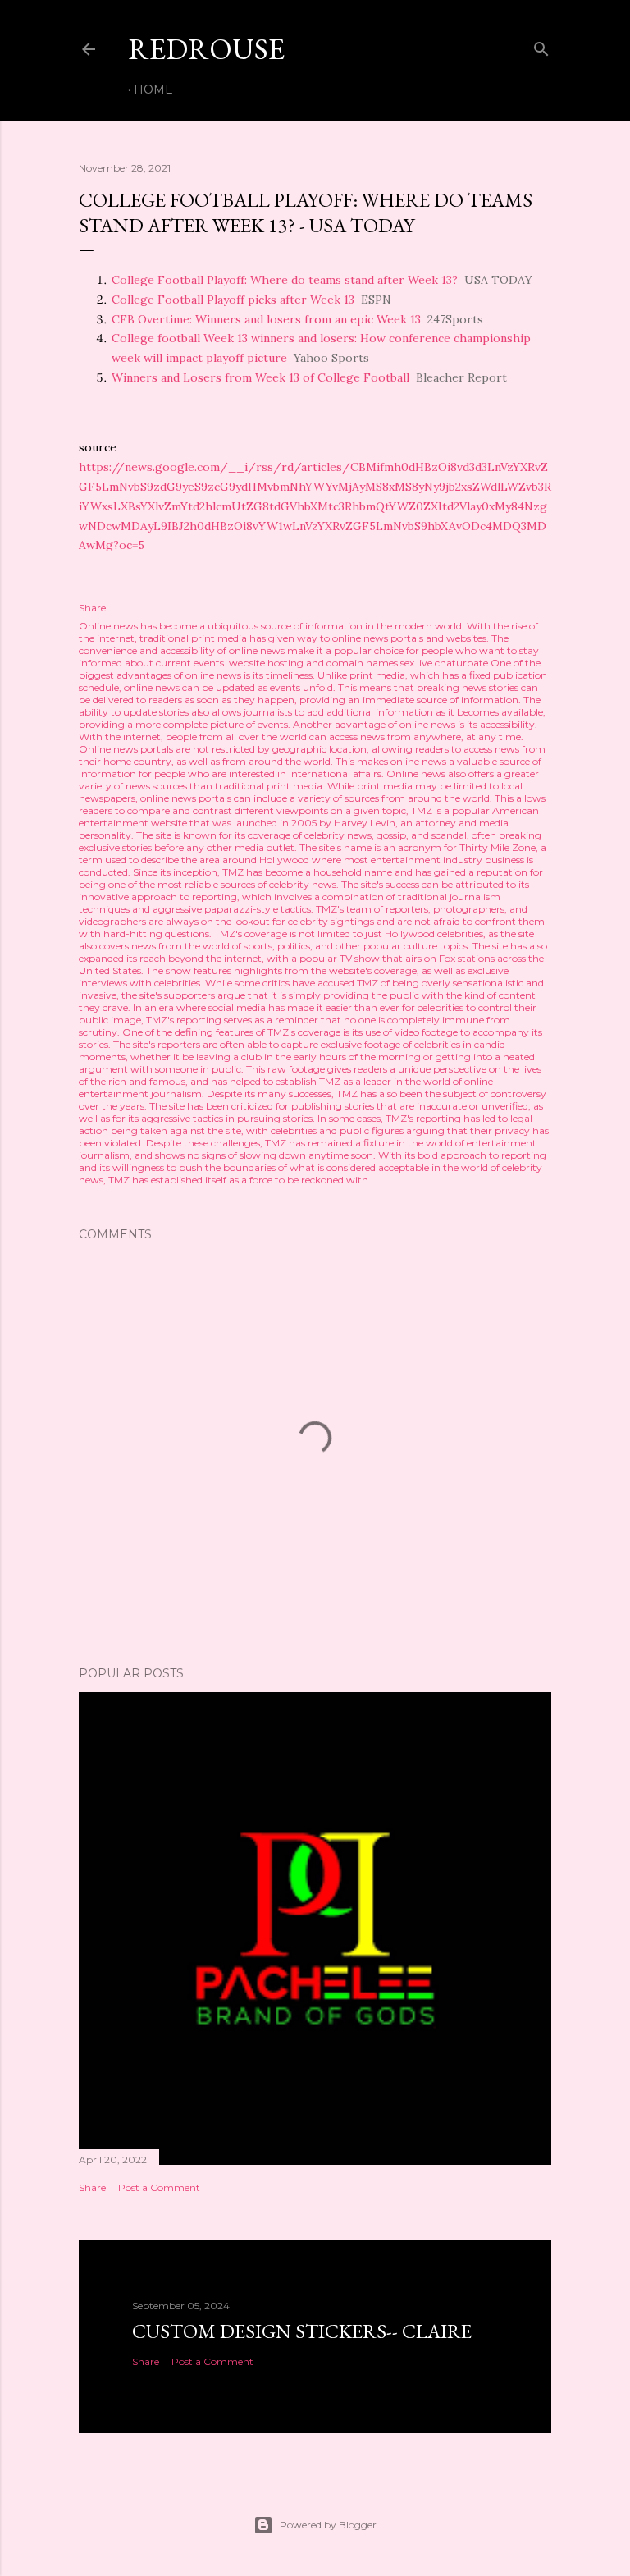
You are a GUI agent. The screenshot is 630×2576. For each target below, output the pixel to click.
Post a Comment (159, 2187)
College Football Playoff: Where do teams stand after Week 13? (285, 280)
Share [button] (92, 608)
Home (153, 89)
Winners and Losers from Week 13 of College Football (260, 377)
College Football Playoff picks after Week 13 (233, 300)
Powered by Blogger (328, 2525)
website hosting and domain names (313, 663)
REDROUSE (206, 49)
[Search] (541, 46)
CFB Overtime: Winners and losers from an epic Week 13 (266, 319)
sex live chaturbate (444, 663)
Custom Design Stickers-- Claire (302, 2331)
